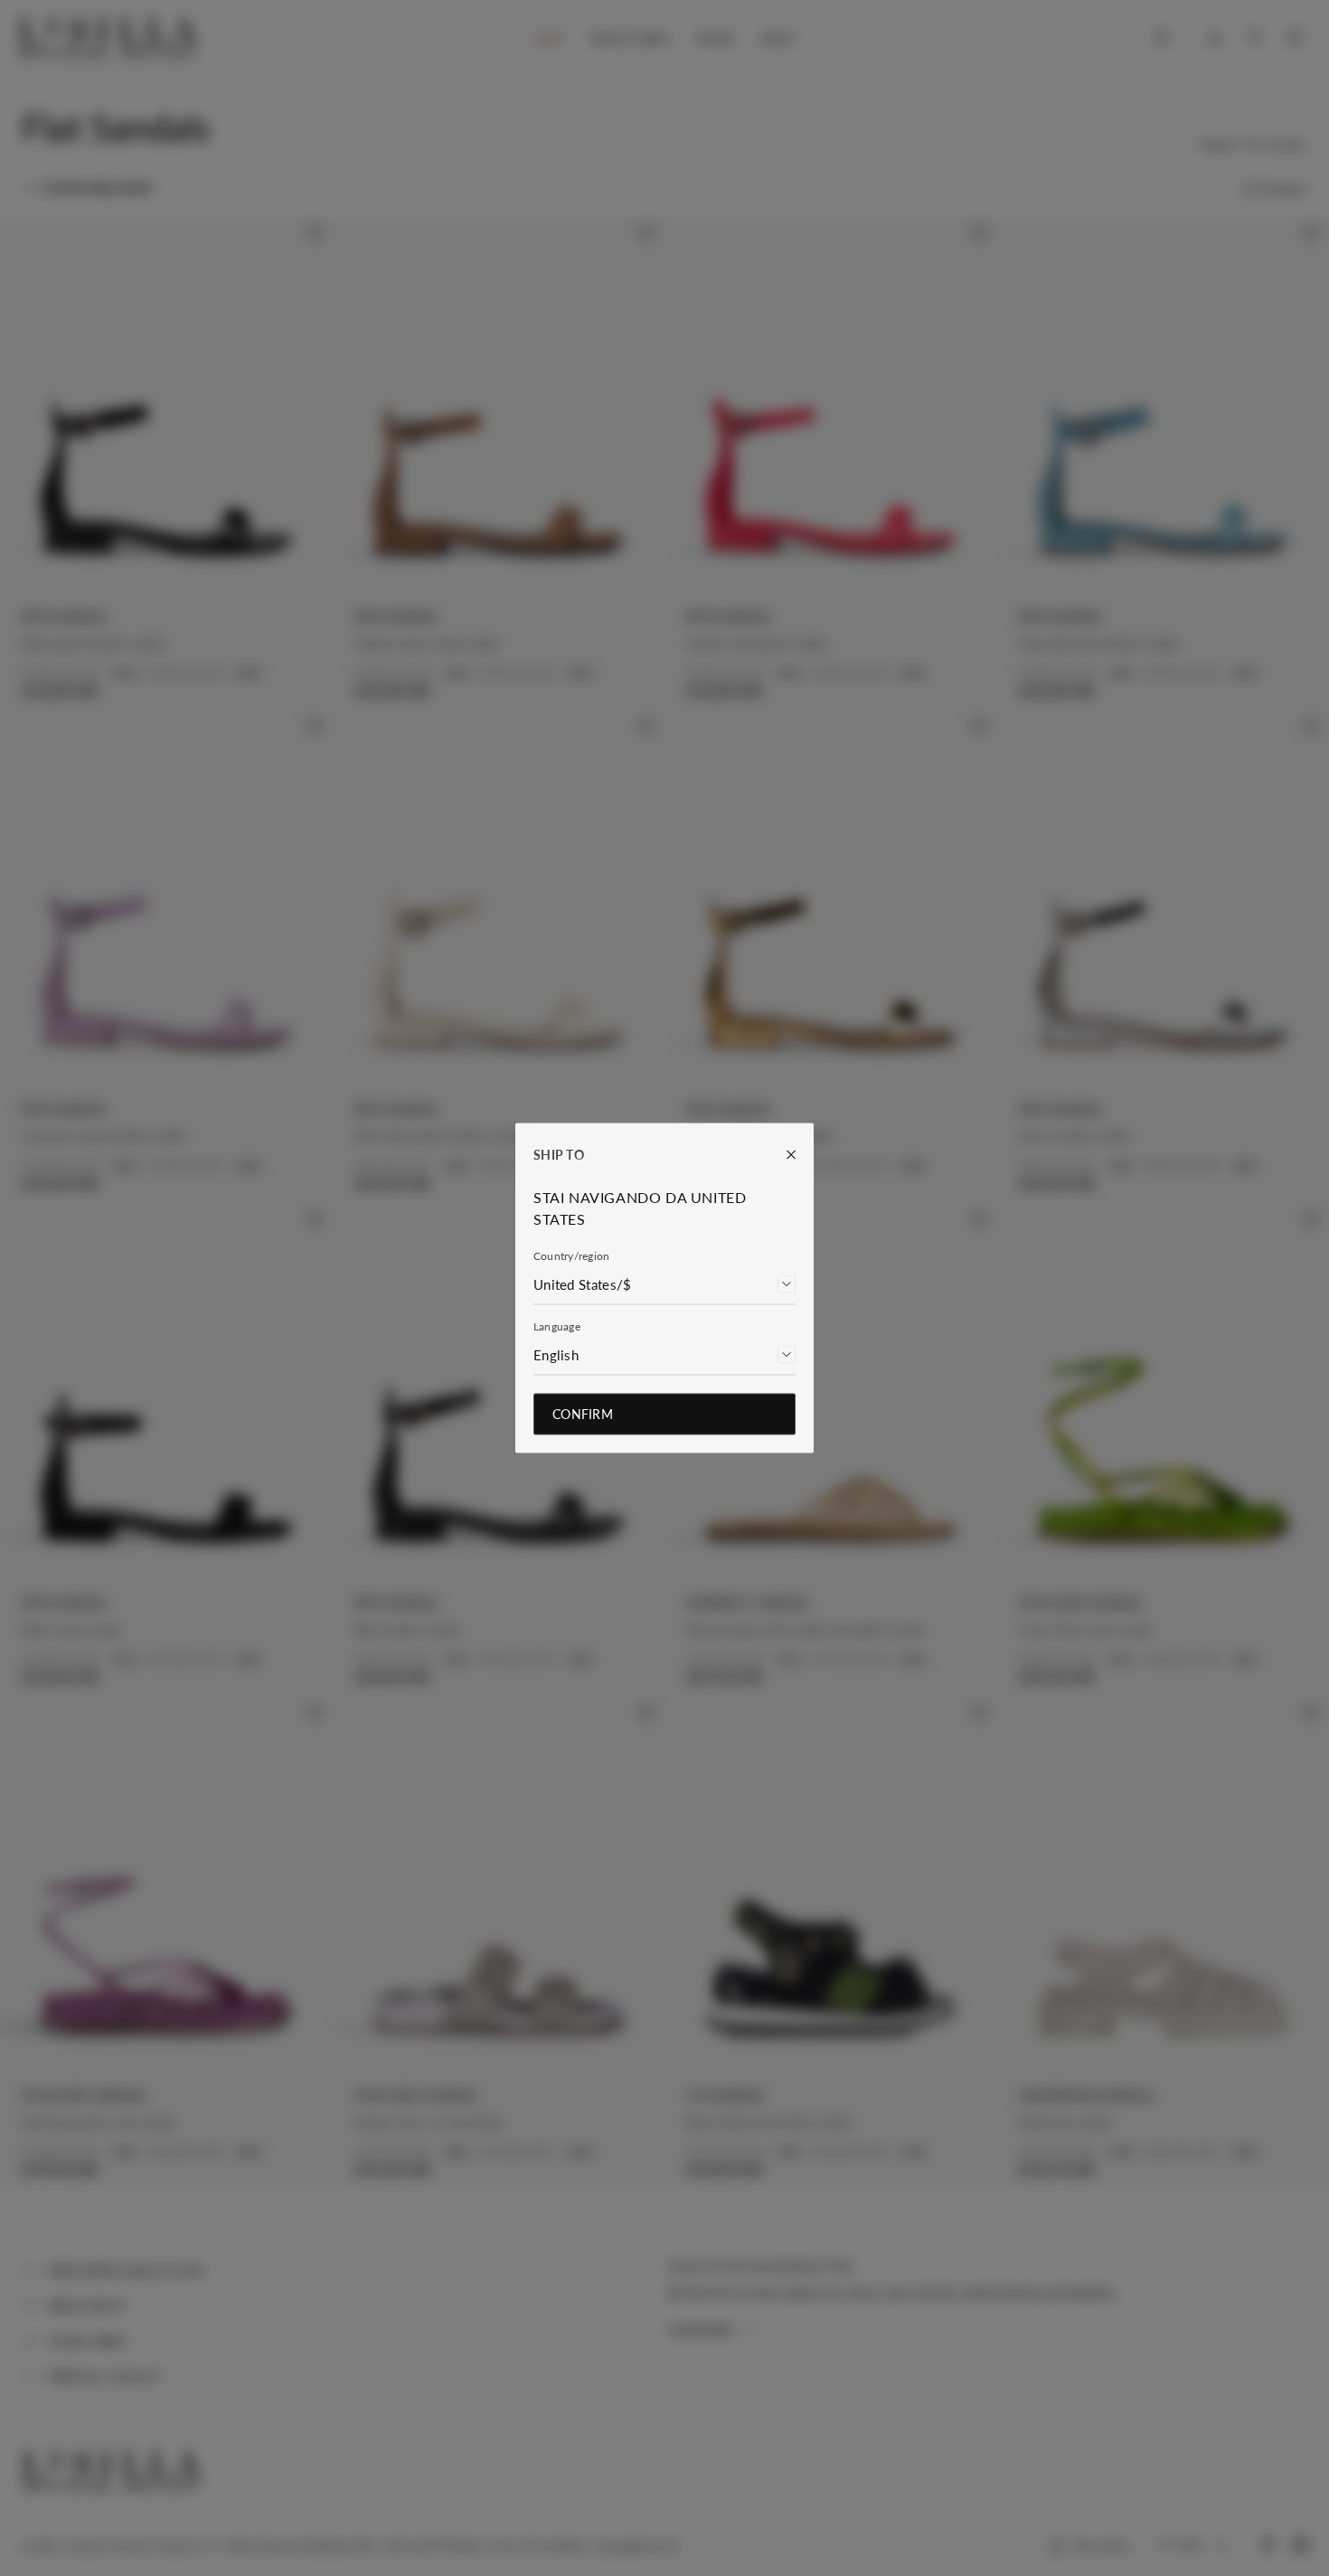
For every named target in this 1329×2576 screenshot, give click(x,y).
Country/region (571, 1256)
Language (557, 1326)
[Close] (782, 1155)
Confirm (583, 1414)
